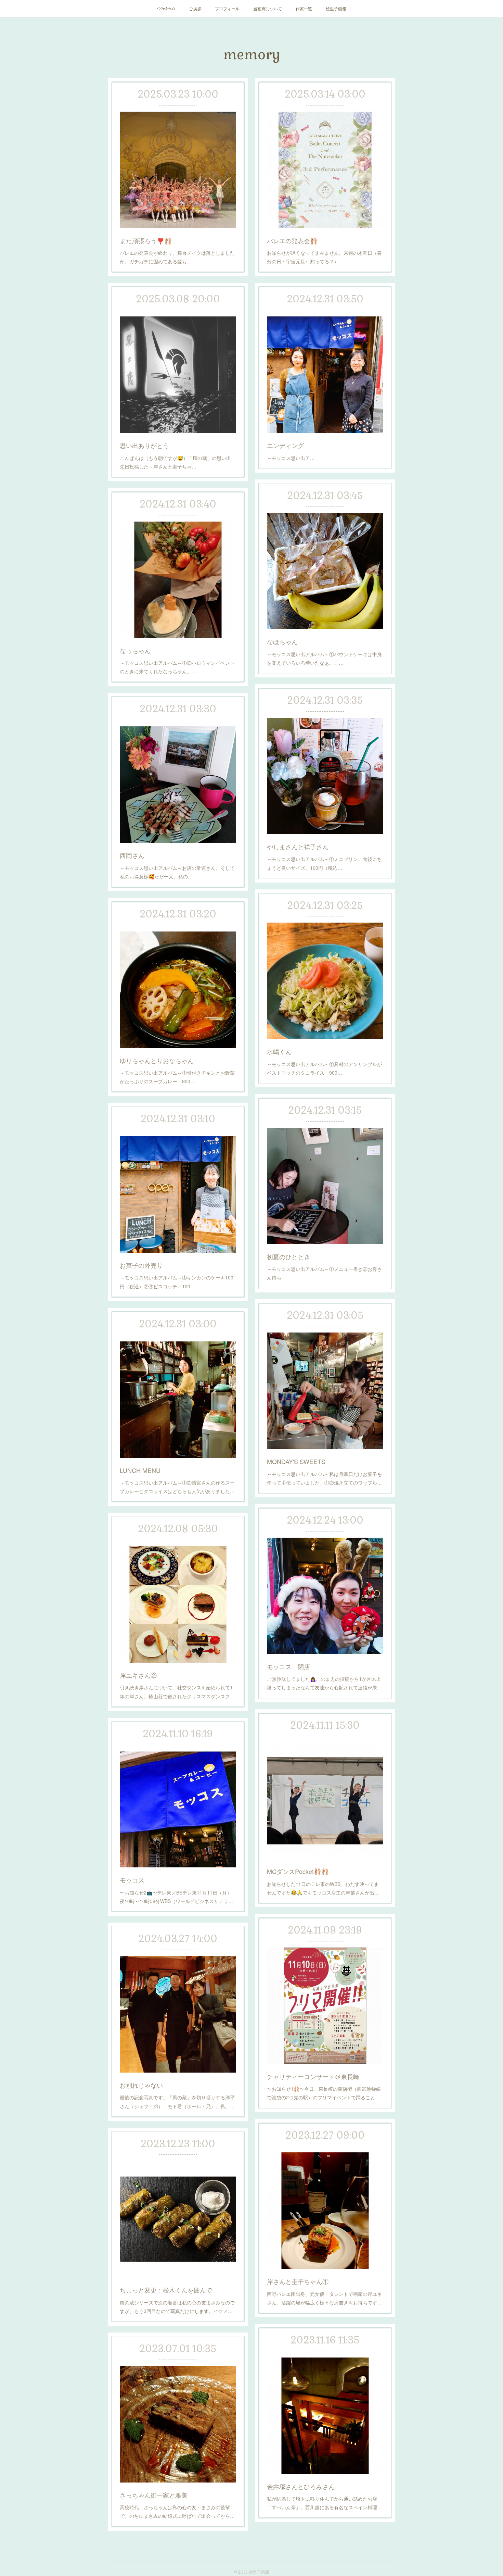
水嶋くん (279, 1051)
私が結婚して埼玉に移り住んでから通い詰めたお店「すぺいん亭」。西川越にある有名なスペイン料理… (324, 2503)
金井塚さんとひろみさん (301, 2486)
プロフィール (227, 8)
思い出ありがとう (144, 445)
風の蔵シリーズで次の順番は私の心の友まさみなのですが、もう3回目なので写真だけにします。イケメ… (177, 2307)
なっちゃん (135, 650)
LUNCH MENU (140, 1470)
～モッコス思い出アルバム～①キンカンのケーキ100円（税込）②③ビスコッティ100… (177, 1282)
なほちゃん (282, 641)
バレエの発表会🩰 (292, 240)
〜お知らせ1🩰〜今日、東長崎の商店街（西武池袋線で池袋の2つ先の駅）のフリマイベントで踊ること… (324, 2093)
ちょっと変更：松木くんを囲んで (166, 2290)
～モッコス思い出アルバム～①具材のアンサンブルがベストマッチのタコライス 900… (324, 1068)
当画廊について (268, 8)
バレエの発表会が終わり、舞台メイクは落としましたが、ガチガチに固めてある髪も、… (177, 257)
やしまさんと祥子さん (298, 847)
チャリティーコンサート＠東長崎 (313, 2076)
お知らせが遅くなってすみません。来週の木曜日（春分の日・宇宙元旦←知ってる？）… (324, 257)
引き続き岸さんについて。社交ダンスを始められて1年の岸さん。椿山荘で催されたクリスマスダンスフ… (177, 1692)
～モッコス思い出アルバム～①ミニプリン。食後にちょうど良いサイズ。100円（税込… (324, 863)
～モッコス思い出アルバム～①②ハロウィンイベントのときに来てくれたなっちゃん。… (177, 667)
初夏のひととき (288, 1256)
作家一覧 (304, 8)
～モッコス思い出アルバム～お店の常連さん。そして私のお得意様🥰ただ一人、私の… (177, 872)
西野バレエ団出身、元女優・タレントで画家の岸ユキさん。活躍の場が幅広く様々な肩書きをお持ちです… (324, 2298)
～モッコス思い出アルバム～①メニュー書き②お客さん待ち (324, 1273)
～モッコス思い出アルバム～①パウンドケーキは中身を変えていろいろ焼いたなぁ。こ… (324, 658)
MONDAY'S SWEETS (296, 1461)
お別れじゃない (141, 2085)
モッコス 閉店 (288, 1666)
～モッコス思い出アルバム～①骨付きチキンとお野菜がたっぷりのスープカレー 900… (177, 1077)
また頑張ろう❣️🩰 (146, 240)
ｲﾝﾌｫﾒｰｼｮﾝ (166, 8)
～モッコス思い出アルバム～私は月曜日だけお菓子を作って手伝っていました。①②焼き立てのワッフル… (324, 1478)
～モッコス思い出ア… (291, 458)
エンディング (285, 445)
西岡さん (132, 855)
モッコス (132, 1880)
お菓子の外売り (141, 1265)
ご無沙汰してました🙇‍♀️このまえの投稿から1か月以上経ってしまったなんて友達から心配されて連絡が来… (324, 1683)
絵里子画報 (336, 8)
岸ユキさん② (138, 1675)
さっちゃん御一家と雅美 (154, 2495)
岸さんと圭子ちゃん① (298, 2281)
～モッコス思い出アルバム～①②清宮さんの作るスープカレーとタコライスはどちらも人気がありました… (177, 1487)
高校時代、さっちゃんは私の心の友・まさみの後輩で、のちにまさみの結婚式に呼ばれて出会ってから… (177, 2511)
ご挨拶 (195, 8)
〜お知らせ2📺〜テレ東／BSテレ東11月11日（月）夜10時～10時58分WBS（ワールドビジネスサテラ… (176, 1897)
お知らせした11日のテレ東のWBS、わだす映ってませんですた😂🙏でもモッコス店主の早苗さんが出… (323, 1888)
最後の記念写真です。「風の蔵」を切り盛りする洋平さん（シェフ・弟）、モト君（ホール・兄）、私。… (177, 2102)
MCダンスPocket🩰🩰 (298, 1871)
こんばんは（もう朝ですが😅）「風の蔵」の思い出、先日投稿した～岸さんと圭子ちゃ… (178, 462)
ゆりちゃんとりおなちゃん (157, 1060)
